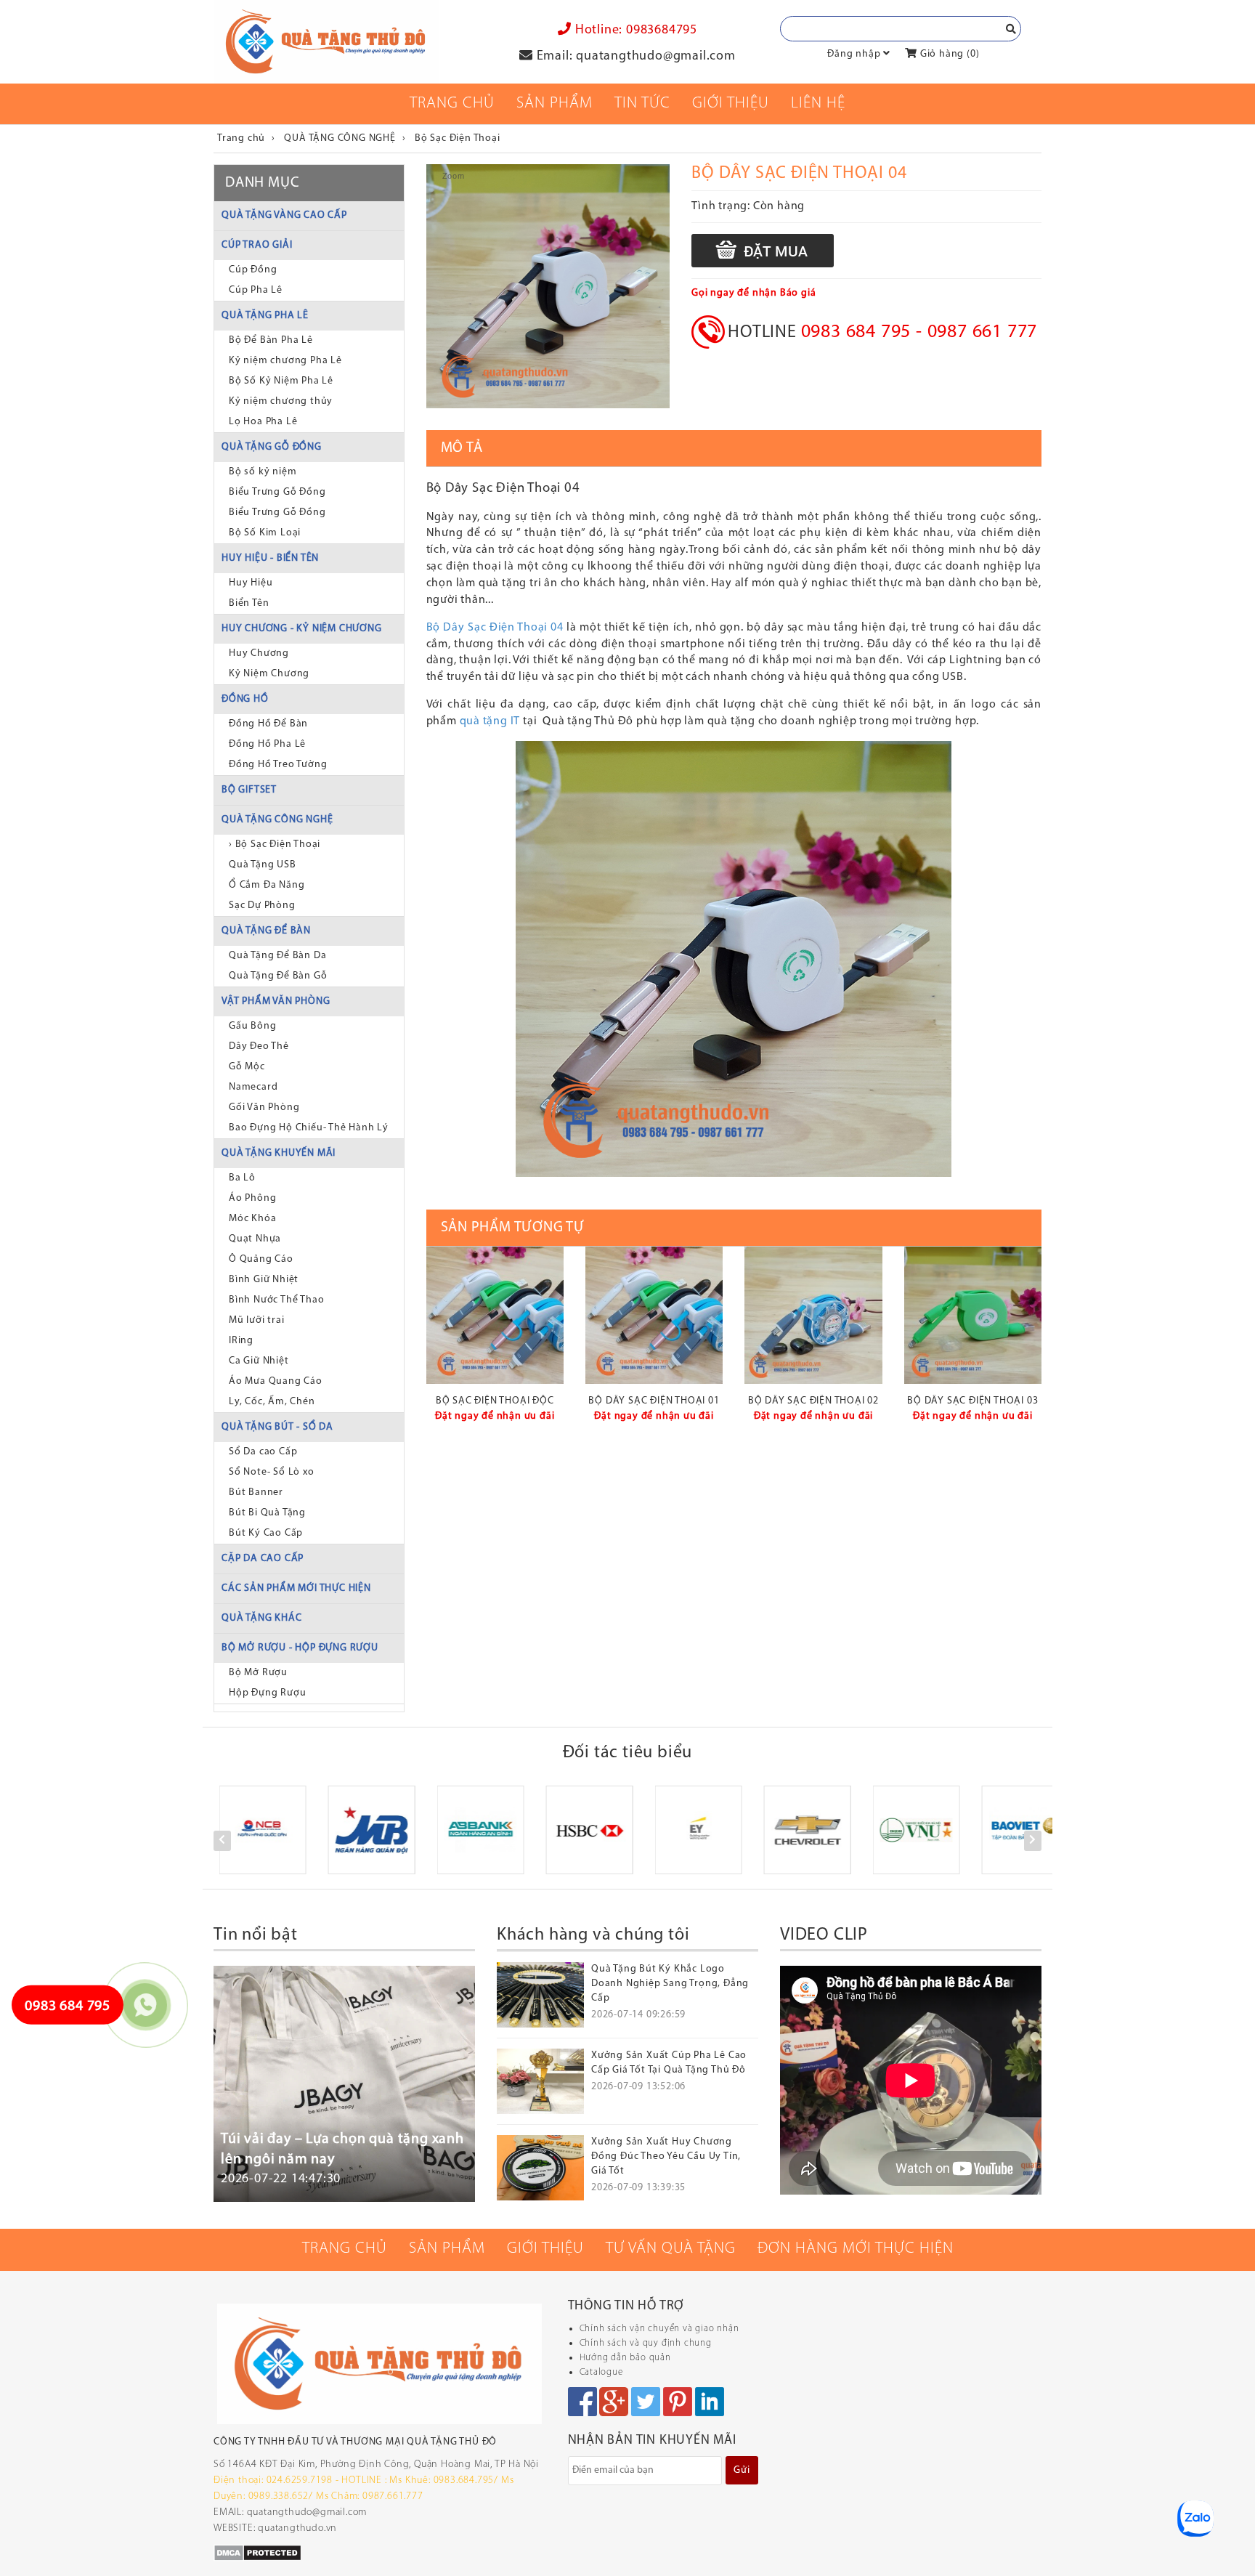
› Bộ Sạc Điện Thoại (275, 845)
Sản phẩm (555, 104)
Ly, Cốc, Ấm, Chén (272, 1402)
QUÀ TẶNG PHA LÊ (265, 316)
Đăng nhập (854, 54)
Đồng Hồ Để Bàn (268, 724)
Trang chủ (452, 104)
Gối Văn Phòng (264, 1107)
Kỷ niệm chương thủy (281, 401)
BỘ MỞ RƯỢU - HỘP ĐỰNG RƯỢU (300, 1648)
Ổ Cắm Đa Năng (267, 885)
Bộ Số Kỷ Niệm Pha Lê (281, 381)
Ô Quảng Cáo (261, 1259)
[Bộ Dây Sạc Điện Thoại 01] (654, 1315)
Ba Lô (242, 1178)
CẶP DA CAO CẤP (263, 1559)
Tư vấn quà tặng (671, 2249)
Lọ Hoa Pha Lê (263, 422)
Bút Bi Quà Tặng (267, 1513)
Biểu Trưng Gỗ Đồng (277, 492)
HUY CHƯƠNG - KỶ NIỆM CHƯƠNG (302, 629)
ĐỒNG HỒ (245, 699)
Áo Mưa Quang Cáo (276, 1381)
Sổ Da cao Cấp (263, 1452)
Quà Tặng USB (263, 865)
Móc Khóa (252, 1219)
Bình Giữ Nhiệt (264, 1280)
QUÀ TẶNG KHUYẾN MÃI (279, 1153)
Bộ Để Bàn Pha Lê (271, 340)
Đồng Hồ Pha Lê (267, 744)
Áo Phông (252, 1198)
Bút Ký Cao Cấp (266, 1533)
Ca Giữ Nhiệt (259, 1361)
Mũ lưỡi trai (257, 1320)
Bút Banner (256, 1492)
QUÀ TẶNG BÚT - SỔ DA (277, 1427)
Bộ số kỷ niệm (263, 472)
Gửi (742, 2470)
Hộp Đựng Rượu (267, 1693)
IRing (241, 1341)
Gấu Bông (252, 1026)
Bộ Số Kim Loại (265, 533)
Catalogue (601, 2372)
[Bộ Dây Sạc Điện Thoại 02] (813, 1315)
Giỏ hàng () (948, 54)
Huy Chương (259, 653)
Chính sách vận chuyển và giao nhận (659, 2329)
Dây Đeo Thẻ (259, 1046)
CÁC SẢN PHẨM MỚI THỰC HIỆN (296, 1588)
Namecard (253, 1087)
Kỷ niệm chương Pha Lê (285, 361)
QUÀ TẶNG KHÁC (261, 1618)
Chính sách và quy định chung (646, 2343)
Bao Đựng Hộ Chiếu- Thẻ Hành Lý (309, 1128)
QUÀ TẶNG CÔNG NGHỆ (277, 820)
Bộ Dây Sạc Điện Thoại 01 (654, 1401)
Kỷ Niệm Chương (269, 674)
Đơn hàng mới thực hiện (856, 2249)
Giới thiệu (731, 104)
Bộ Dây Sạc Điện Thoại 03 (972, 1401)
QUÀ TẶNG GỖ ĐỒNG (272, 447)
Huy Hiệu (251, 583)
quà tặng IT (490, 721)
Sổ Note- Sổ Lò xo (272, 1472)
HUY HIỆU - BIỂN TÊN (270, 558)
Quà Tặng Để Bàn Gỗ (278, 976)
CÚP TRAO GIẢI (257, 245)
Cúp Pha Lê (256, 290)
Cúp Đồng (253, 270)
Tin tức (642, 104)
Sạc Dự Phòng (262, 906)
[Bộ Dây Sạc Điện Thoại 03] (973, 1315)
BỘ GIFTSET (249, 790)
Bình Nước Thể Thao (276, 1300)
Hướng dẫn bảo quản (625, 2358)
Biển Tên (249, 603)
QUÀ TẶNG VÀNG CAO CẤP (284, 215)
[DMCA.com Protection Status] (257, 2552)
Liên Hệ (818, 104)
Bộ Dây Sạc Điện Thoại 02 (813, 1401)
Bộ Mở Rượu (258, 1673)
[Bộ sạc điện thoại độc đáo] (495, 1315)
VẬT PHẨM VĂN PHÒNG (276, 1001)
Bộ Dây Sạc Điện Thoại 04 (495, 628)
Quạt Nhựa (255, 1239)
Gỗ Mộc (247, 1067)
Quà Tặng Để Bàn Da (277, 956)
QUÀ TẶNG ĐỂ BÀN (266, 931)
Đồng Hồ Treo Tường (278, 765)
